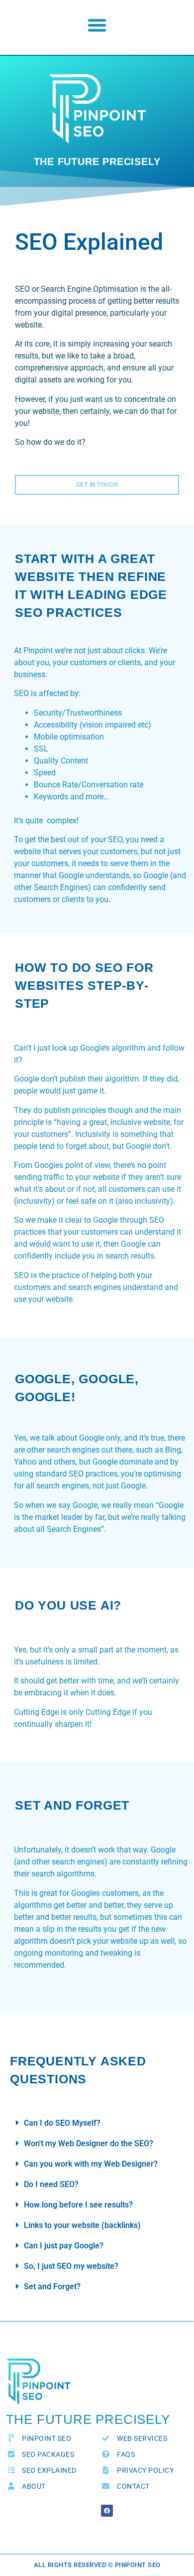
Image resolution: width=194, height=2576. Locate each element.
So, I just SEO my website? (71, 2266)
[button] (97, 25)
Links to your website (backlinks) (82, 2225)
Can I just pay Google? (64, 2246)
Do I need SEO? (51, 2184)
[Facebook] (107, 2511)
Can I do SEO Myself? (62, 2123)
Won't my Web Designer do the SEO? (89, 2143)
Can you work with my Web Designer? (91, 2164)
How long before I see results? (78, 2205)
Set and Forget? (52, 2287)
